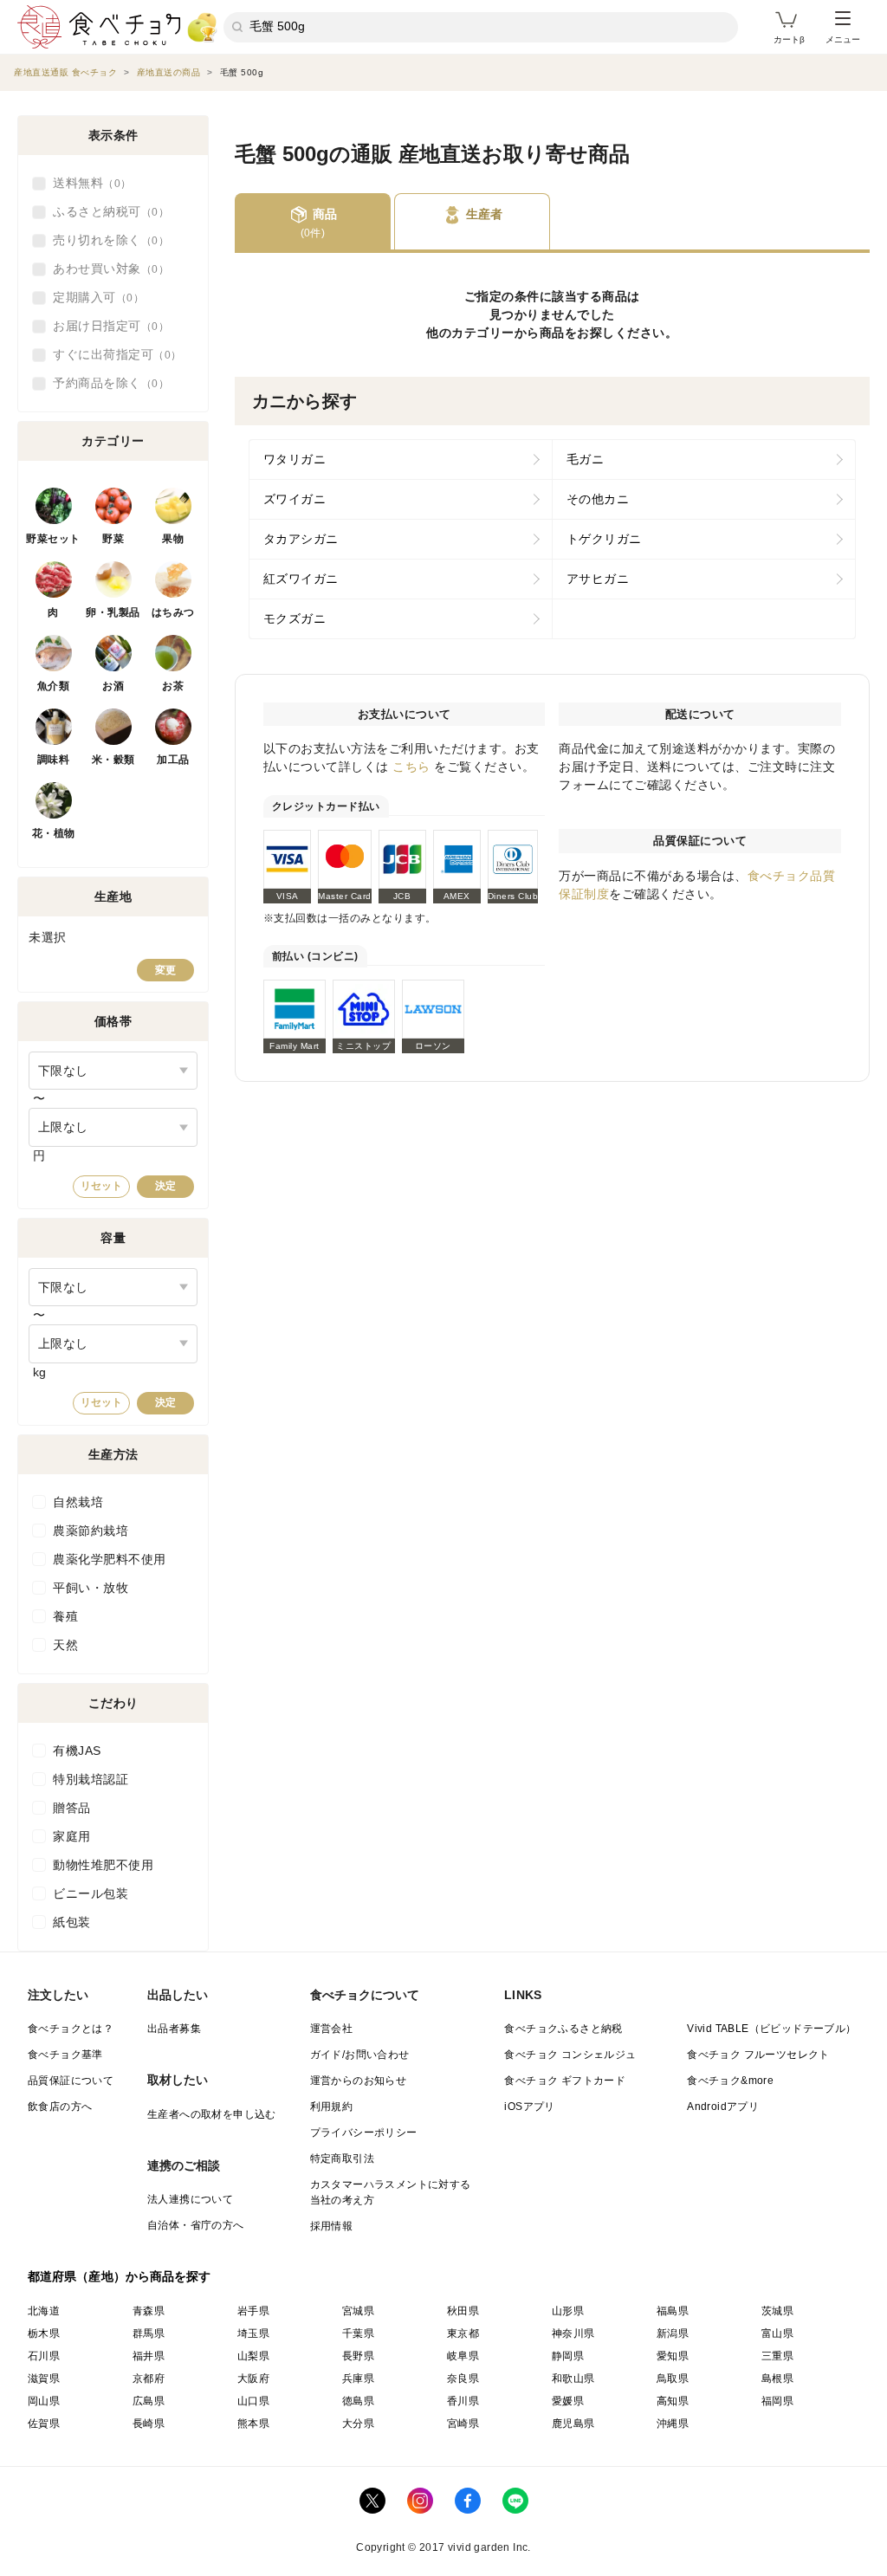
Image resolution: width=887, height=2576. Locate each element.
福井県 (149, 2356)
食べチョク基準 (65, 2055)
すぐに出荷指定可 (112, 354)
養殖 (65, 1616)
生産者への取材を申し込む (212, 2114)
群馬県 (149, 2333)
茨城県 (777, 2311)
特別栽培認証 (91, 1779)
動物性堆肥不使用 (103, 1865)
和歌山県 (573, 2379)
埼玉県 (253, 2333)
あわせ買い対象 (106, 269)
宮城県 (358, 2311)
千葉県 (358, 2333)
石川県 (44, 2356)
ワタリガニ (295, 459)
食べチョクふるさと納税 (563, 2029)
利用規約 (332, 2107)
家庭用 (72, 1836)
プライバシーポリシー (364, 2133)
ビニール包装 (91, 1893)
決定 (165, 1186)
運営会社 (332, 2029)
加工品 (173, 760)
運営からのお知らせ (359, 2081)
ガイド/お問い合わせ (360, 2055)
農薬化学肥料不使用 (110, 1559)
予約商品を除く (106, 383)
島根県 (777, 2379)
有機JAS (77, 1751)
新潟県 (673, 2333)
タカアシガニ (301, 539)
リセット (101, 1186)
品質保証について (71, 2081)
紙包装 (72, 1922)
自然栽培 (78, 1502)
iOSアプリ (529, 2107)
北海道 (44, 2311)
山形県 (568, 2311)
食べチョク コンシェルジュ (570, 2055)
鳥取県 (673, 2379)
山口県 (253, 2401)
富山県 (777, 2333)
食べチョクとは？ (71, 2029)
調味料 (54, 760)
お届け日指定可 (106, 326)
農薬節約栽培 (91, 1531)
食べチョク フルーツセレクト (758, 2055)
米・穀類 (113, 760)
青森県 (149, 2311)
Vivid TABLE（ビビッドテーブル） (771, 2029)
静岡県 (568, 2356)
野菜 (113, 539)
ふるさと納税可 (106, 211)
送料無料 (87, 183)
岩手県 (253, 2311)
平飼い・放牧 (91, 1588)
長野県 (358, 2356)
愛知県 (673, 2356)
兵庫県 (358, 2379)
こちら (411, 767)
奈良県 (463, 2379)
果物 (173, 539)
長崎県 (149, 2424)
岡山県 (44, 2401)
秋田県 (463, 2311)
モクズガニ (295, 618)
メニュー (843, 39)
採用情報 (332, 2226)
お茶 (173, 686)
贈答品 (72, 1808)
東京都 (463, 2333)
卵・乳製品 (113, 612)
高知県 (673, 2401)
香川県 (463, 2401)
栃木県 (44, 2333)
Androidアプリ (723, 2107)
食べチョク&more (730, 2081)
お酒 (113, 686)
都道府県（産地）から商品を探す (120, 2276)
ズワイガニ (295, 499)
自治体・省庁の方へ (196, 2225)
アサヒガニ (598, 579)
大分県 (358, 2424)
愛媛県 (568, 2401)
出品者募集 (174, 2029)
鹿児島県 (573, 2424)
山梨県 (253, 2356)
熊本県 (253, 2424)
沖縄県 (673, 2424)
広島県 (149, 2401)
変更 (165, 970)
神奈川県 (573, 2333)
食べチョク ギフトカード (565, 2081)
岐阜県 (463, 2356)
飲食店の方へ (60, 2107)
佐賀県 (44, 2424)
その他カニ (598, 499)
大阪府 (253, 2379)
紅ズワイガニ (301, 579)
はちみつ (173, 612)
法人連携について (190, 2199)
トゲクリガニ (604, 539)
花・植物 (54, 833)
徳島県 (358, 2401)
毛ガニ (586, 459)
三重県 (777, 2356)
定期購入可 (93, 297)
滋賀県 (44, 2379)
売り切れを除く (106, 240)
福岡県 (777, 2401)
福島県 (673, 2311)
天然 (65, 1645)
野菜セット (53, 539)
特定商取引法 (342, 2159)
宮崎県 (463, 2424)
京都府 (149, 2379)
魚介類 (54, 686)
